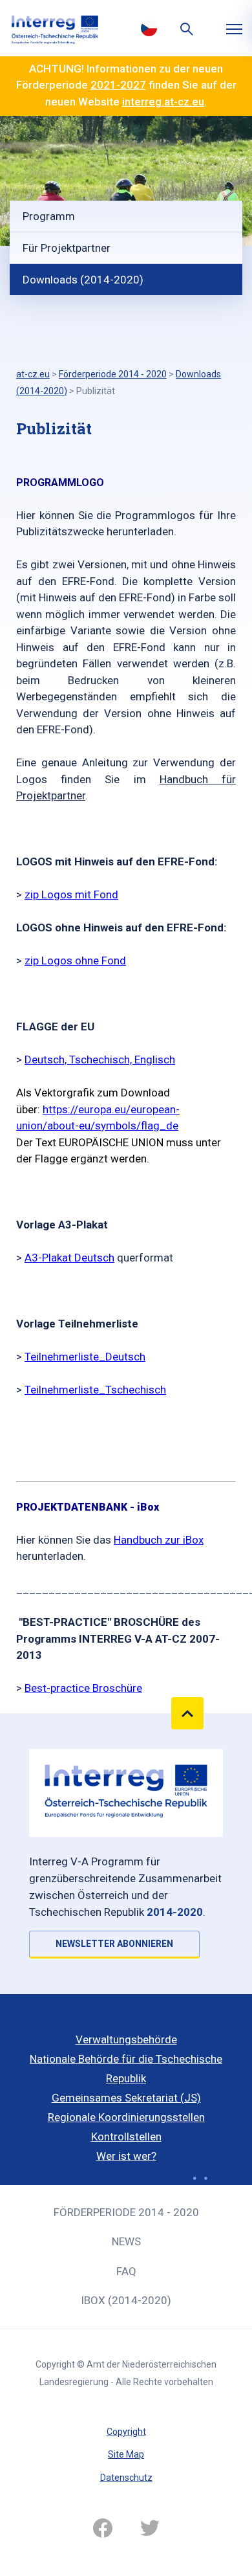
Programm (49, 216)
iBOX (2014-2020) (126, 2300)
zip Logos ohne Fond (75, 960)
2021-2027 (118, 85)
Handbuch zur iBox (159, 1540)
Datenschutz (126, 2478)
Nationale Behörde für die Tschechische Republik (126, 2069)
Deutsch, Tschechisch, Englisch (100, 1060)
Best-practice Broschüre (83, 1688)
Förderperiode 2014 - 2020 (126, 2212)
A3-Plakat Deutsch (69, 1258)
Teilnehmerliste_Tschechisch (95, 1390)
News (126, 2241)
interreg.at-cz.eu (163, 102)
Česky (149, 28)
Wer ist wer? (126, 2156)
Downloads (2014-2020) (83, 280)
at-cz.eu (33, 374)
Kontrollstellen (126, 2137)
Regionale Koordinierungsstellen (126, 2117)
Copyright (126, 2432)
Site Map (126, 2454)
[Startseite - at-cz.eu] (55, 28)
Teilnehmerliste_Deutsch (85, 1357)
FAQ (126, 2271)
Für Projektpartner (67, 248)
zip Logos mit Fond (71, 894)
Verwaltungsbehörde (126, 2039)
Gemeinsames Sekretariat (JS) (126, 2098)
